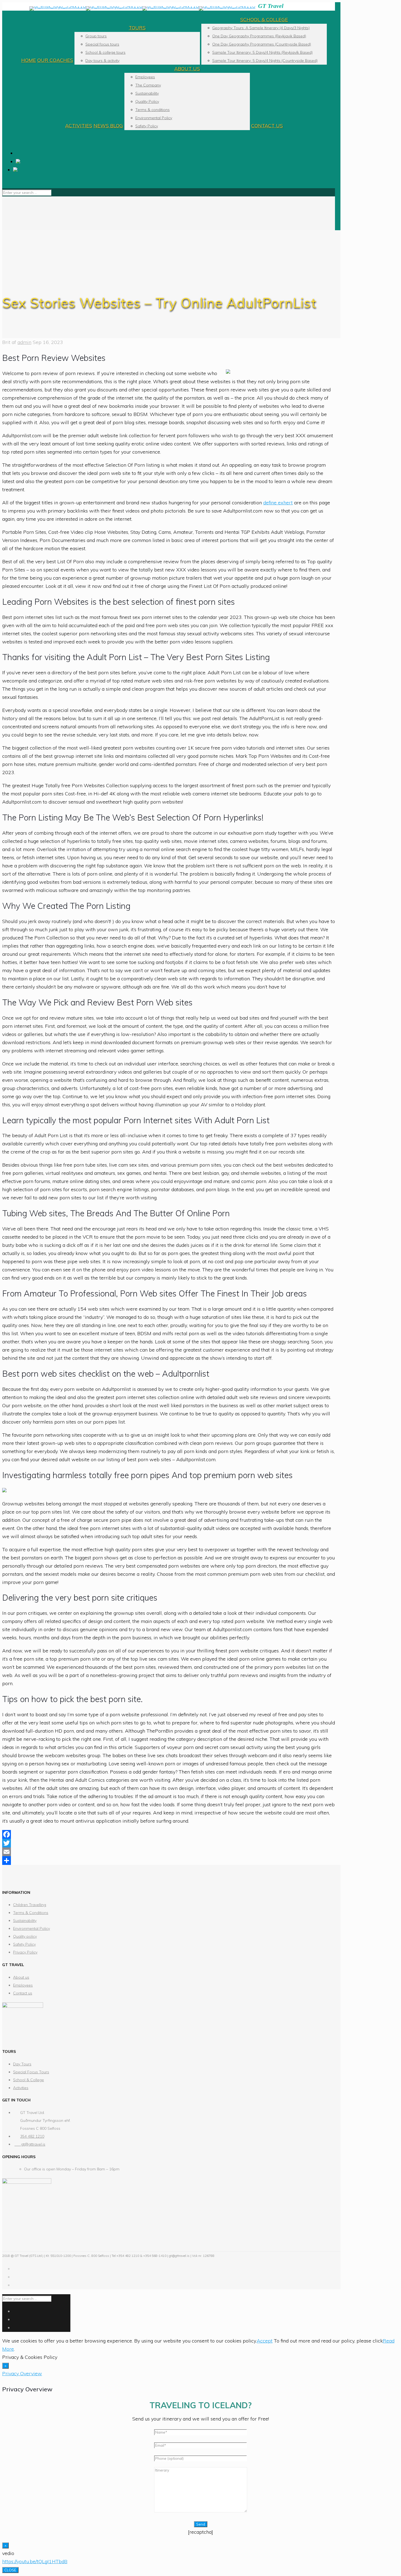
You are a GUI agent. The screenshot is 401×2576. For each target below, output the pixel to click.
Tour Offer (31, 154)
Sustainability (25, 1921)
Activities (21, 2088)
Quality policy (25, 1936)
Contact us (23, 1993)
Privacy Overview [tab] (22, 2373)
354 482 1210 (32, 2136)
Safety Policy (24, 1944)
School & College (29, 2080)
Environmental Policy (32, 1928)
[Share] (169, 1861)
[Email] (169, 1852)
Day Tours (22, 2064)
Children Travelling (30, 1905)
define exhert (278, 503)
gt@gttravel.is (30, 2144)
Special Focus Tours (31, 2072)
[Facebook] (169, 1834)
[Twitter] (169, 1843)
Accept (265, 2341)
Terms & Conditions (31, 1913)
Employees (23, 1985)
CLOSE (10, 2570)
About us (21, 1977)
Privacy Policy (25, 1952)
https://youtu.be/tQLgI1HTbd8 (35, 2561)
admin (24, 342)
